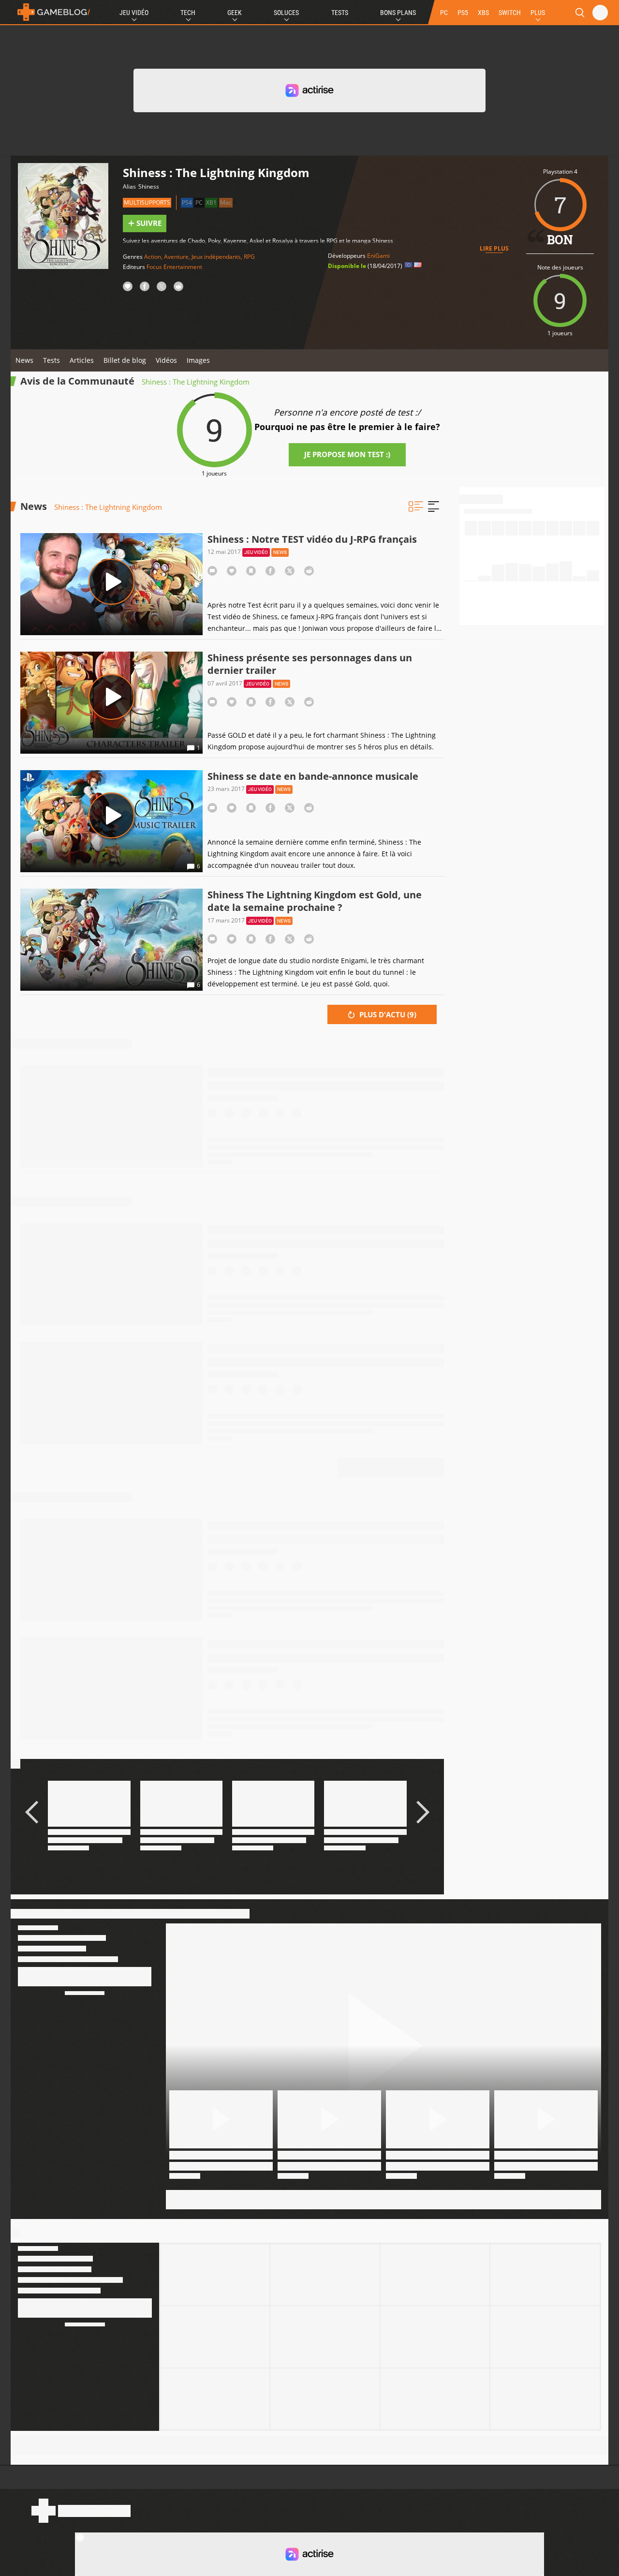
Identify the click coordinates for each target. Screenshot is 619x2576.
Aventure (176, 257)
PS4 (187, 202)
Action (153, 257)
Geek (235, 13)
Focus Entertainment (174, 267)
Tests (340, 13)
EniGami (378, 256)
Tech (188, 13)
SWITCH (510, 13)
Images (198, 360)
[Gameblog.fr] (51, 12)
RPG (249, 257)
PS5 (463, 13)
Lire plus (494, 248)
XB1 (211, 202)
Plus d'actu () (387, 1014)
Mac (226, 202)
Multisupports (147, 202)
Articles (82, 360)
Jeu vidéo (256, 552)
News (24, 360)
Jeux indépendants (216, 257)
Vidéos (166, 360)
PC (444, 13)
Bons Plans (398, 13)
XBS (483, 13)
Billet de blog (125, 360)
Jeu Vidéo (134, 13)
